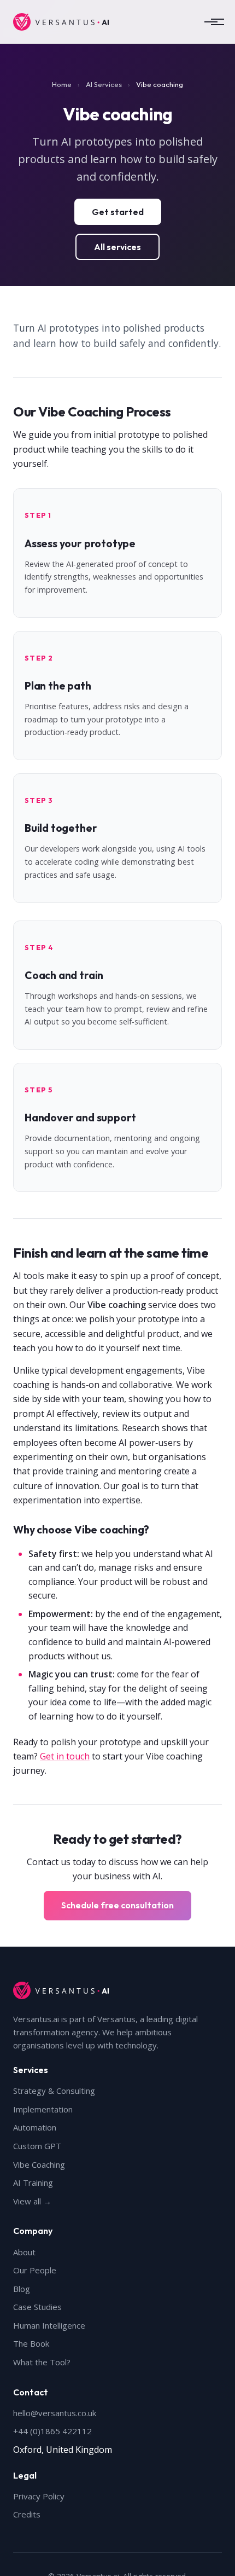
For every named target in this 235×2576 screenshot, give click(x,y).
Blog (22, 2289)
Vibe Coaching (39, 2164)
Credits (27, 2514)
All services (117, 247)
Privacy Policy (39, 2496)
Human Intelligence (49, 2325)
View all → (32, 2201)
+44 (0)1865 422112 (52, 2431)
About (24, 2252)
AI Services (104, 84)
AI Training (33, 2183)
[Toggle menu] (211, 22)
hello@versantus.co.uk (55, 2413)
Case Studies (37, 2307)
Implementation (43, 2109)
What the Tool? (42, 2362)
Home (62, 84)
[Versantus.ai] (61, 22)
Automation (35, 2127)
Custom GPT (37, 2146)
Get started (118, 212)
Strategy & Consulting (54, 2091)
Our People (35, 2270)
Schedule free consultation (117, 1905)
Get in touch (65, 1756)
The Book (31, 2343)
